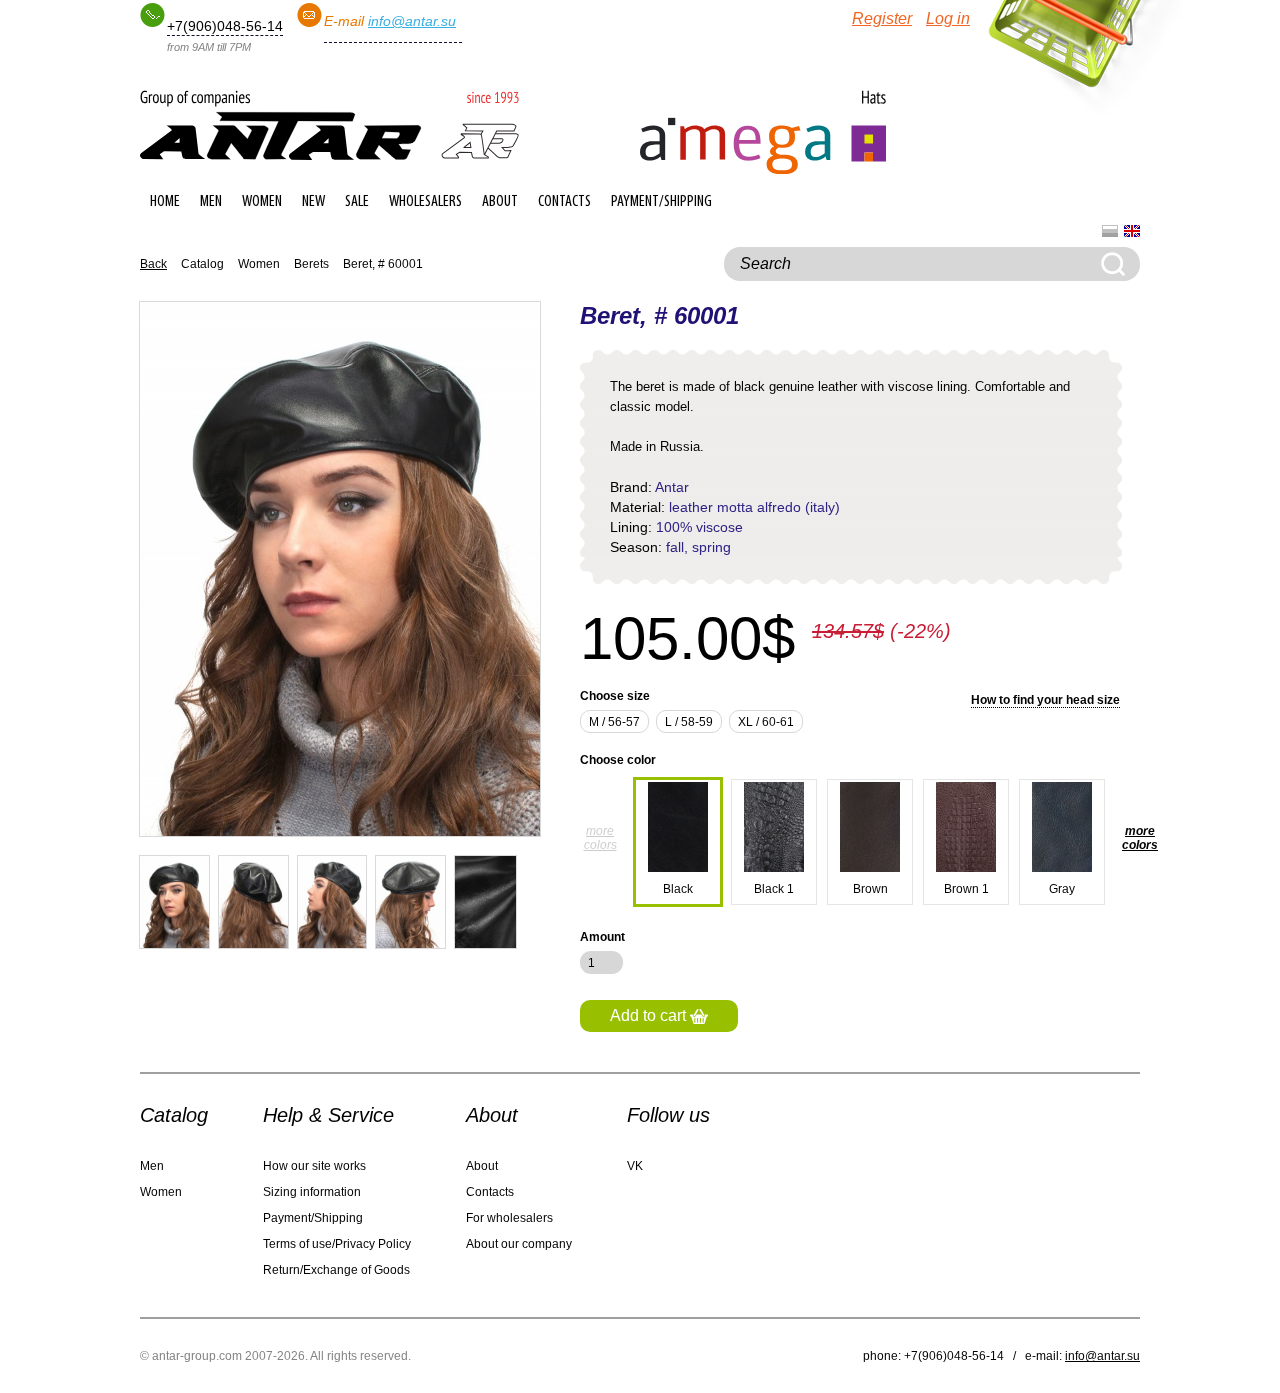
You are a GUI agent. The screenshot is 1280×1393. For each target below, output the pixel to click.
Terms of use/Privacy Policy (337, 1244)
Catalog (202, 264)
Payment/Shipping (661, 202)
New (313, 202)
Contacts (564, 202)
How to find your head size (1045, 700)
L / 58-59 (689, 722)
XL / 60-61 (766, 722)
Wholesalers (425, 202)
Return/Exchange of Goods (336, 1270)
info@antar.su (412, 21)
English (1132, 231)
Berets (311, 264)
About (500, 202)
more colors (600, 838)
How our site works (314, 1166)
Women (262, 202)
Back (153, 264)
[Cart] (1065, 50)
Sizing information (312, 1192)
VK (635, 1166)
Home (165, 202)
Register (882, 18)
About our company (519, 1244)
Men (211, 202)
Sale (357, 202)
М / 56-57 (614, 722)
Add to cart (650, 1015)
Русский (1110, 231)
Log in (948, 18)
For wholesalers (509, 1218)
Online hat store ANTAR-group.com (329, 125)
